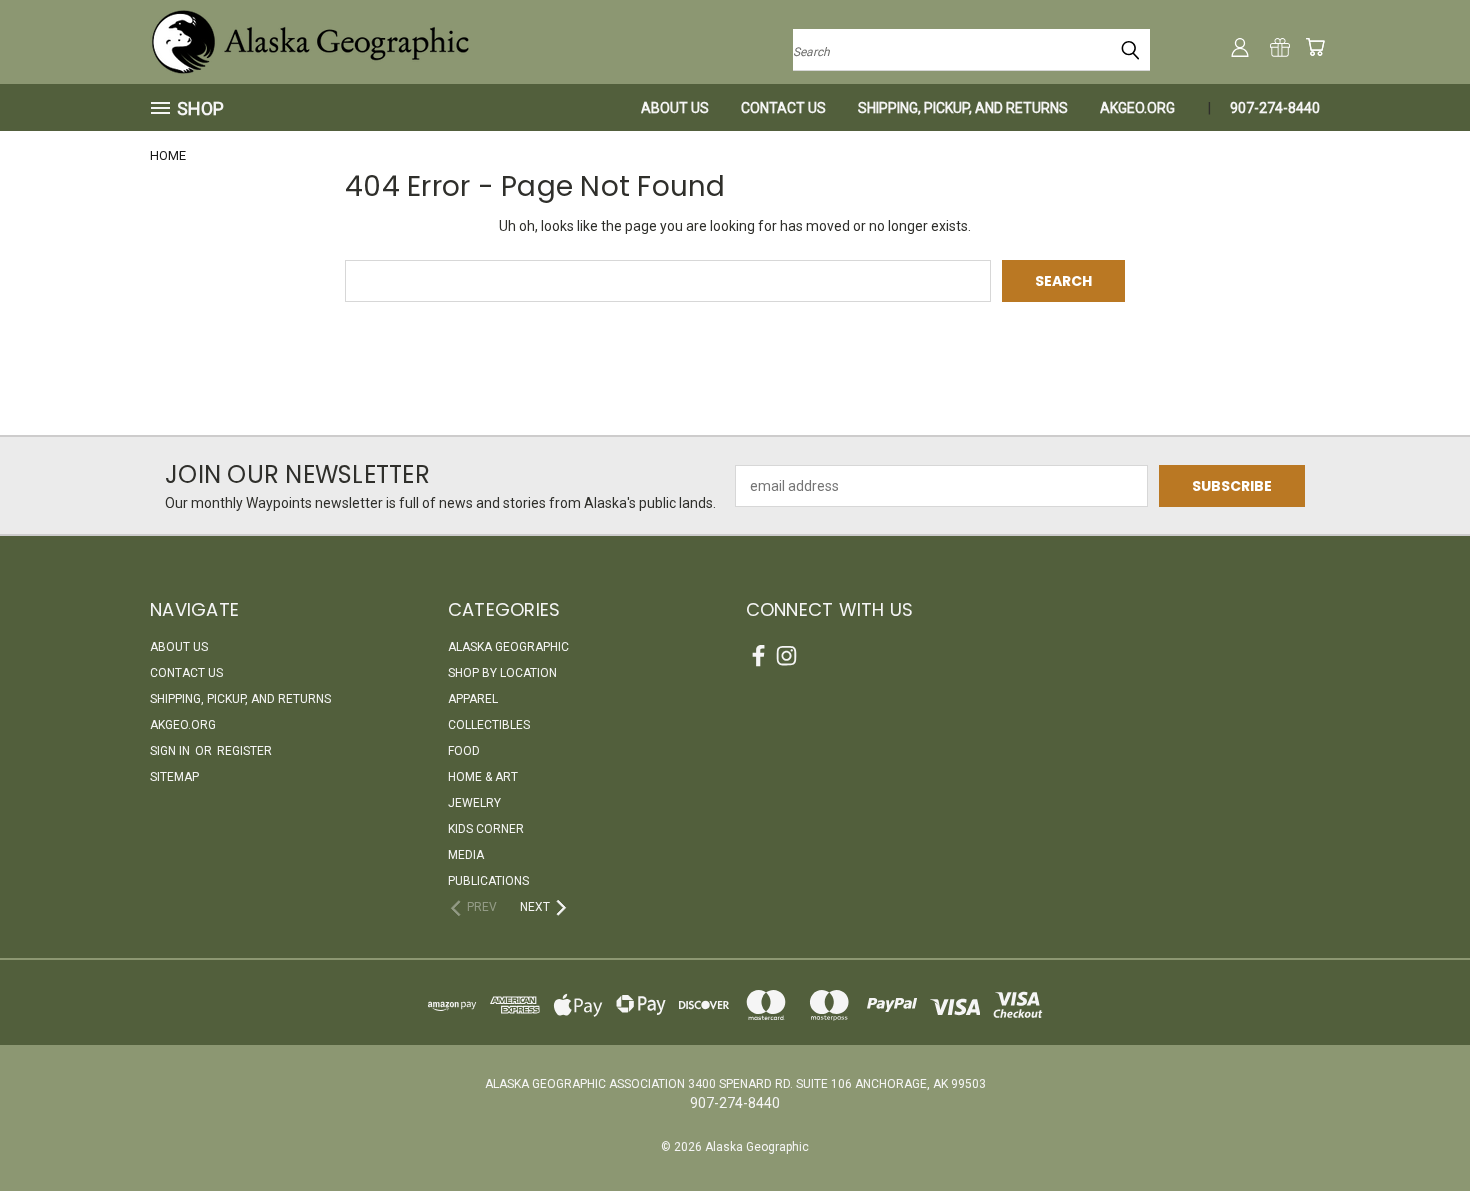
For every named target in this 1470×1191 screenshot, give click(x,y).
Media (466, 855)
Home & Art (483, 777)
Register (244, 751)
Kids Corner (486, 829)
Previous (1417, 1128)
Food (464, 751)
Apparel (473, 699)
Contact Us (783, 108)
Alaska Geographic (508, 647)
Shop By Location (502, 673)
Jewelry (474, 803)
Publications (488, 881)
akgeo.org (1137, 108)
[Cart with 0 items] (1315, 47)
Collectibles (489, 725)
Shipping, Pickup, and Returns (963, 108)
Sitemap (174, 777)
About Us (675, 108)
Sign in (171, 751)
